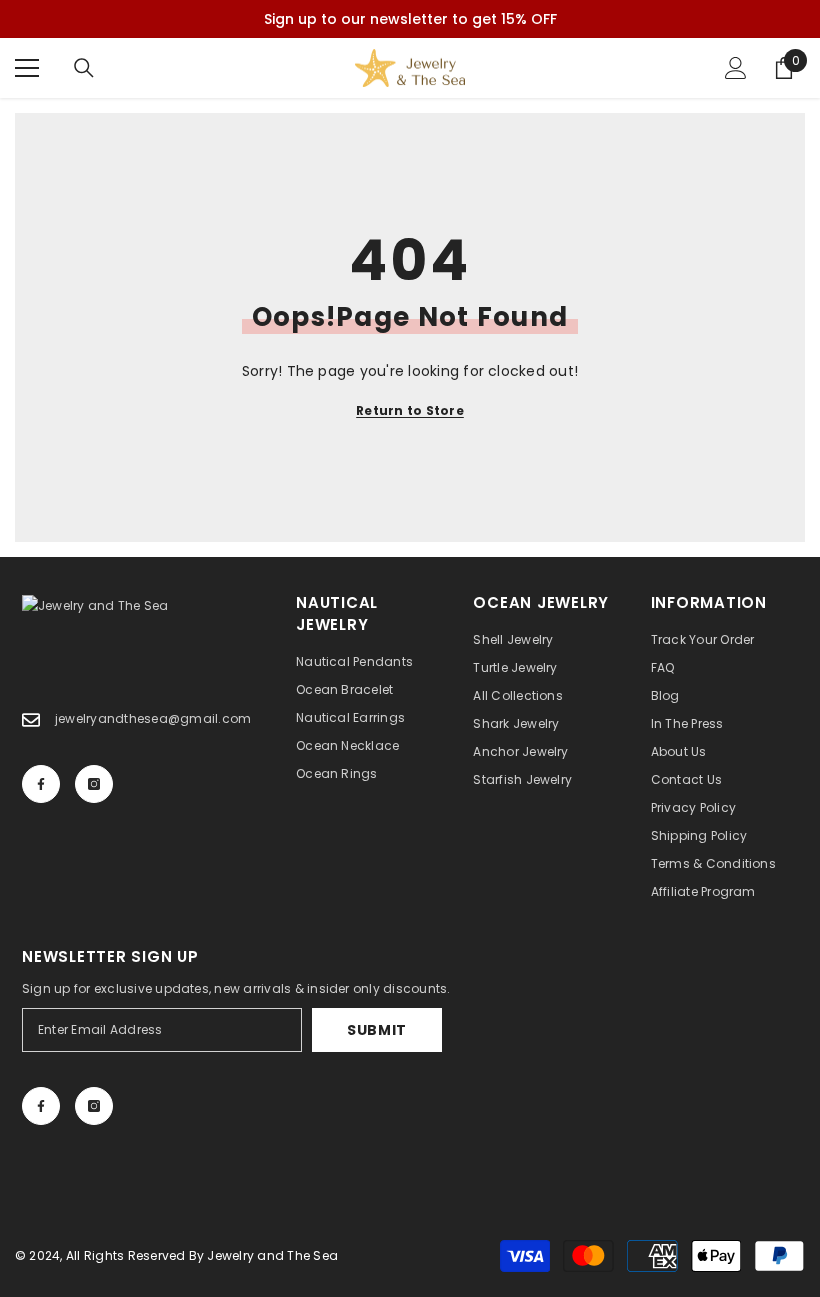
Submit (377, 1030)
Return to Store (410, 410)
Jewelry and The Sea (272, 1255)
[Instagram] (94, 784)
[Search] (84, 68)
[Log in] (736, 68)
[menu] (27, 68)
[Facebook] (41, 784)
